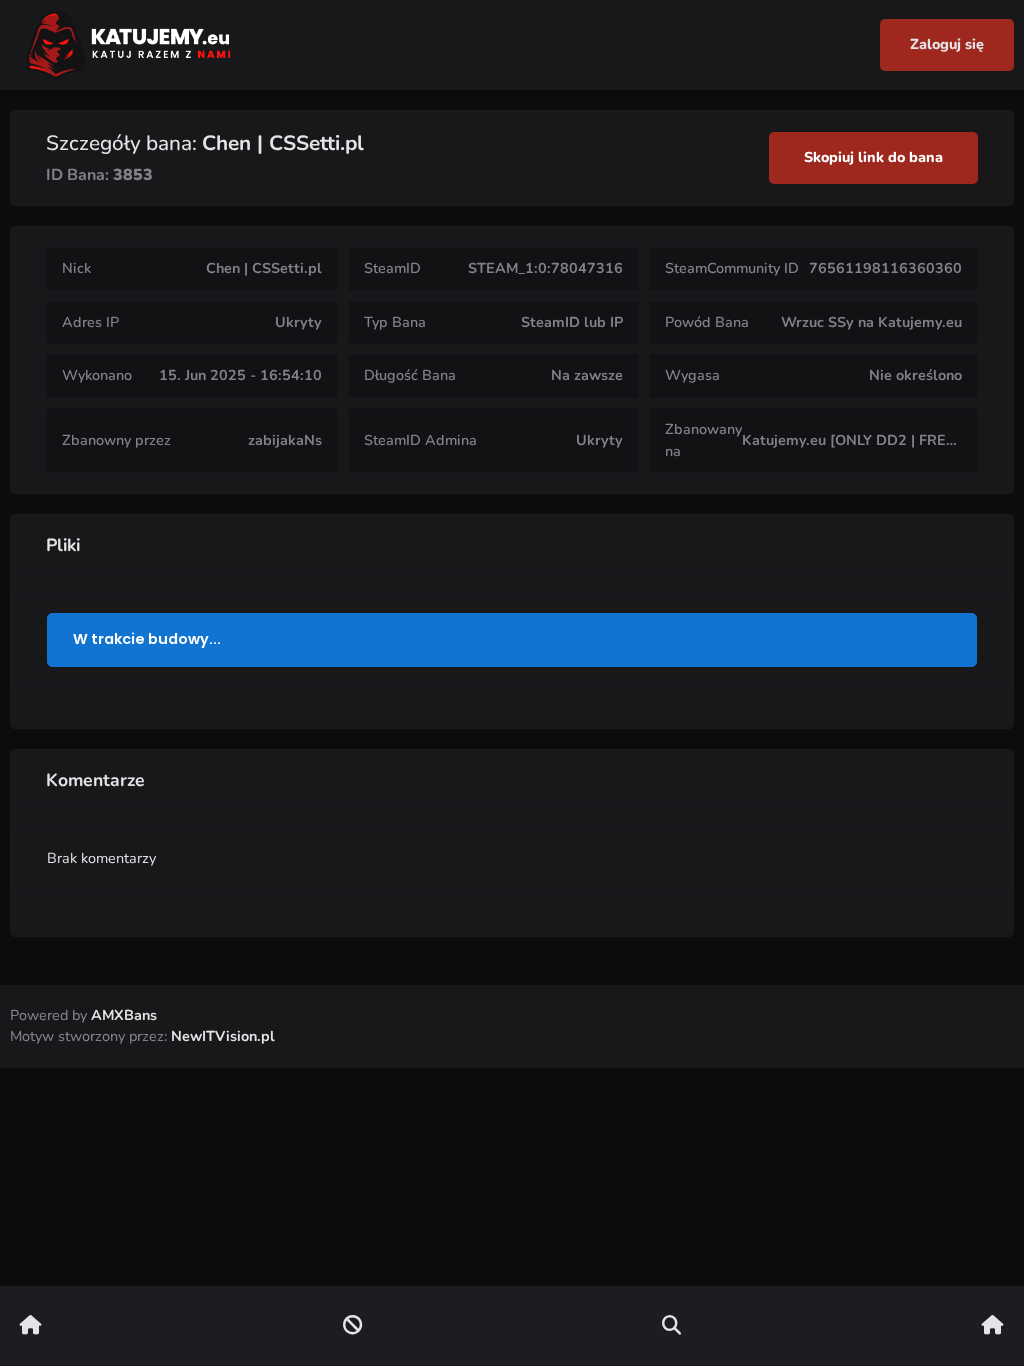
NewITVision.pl (223, 1036)
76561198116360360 (885, 268)
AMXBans (124, 1015)
